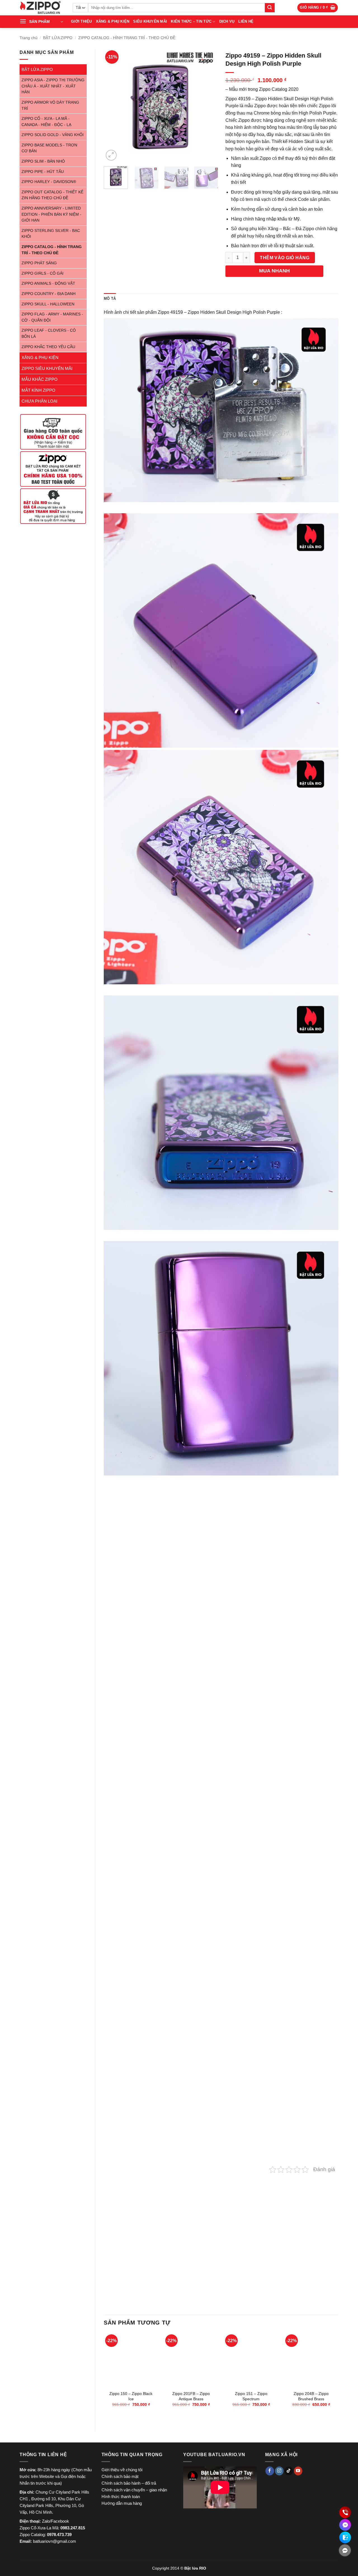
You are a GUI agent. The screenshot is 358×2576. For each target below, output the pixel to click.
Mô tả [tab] (110, 299)
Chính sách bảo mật (120, 2476)
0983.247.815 (73, 2528)
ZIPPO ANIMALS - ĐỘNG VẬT (48, 283)
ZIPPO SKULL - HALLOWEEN (48, 304)
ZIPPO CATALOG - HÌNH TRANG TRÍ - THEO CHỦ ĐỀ (127, 38)
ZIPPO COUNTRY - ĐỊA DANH (49, 294)
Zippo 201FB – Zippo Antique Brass (191, 2396)
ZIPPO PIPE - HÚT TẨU (43, 172)
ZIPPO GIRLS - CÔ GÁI (43, 273)
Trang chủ (29, 38)
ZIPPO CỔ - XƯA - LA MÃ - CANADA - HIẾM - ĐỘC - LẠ (46, 122)
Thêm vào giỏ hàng (285, 258)
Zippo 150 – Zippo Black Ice (131, 2396)
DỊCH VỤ (227, 21)
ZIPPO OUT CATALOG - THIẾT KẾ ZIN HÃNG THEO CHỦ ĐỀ (52, 195)
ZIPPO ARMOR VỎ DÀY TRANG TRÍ (50, 105)
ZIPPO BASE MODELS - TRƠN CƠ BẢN (49, 148)
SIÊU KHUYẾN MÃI (150, 21)
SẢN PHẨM (39, 22)
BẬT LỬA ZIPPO (58, 38)
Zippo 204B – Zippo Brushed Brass (311, 2396)
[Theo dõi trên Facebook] (270, 2471)
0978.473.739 (59, 2535)
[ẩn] (345, 2550)
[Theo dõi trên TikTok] (289, 2471)
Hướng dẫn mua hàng (122, 2503)
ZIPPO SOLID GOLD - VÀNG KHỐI (53, 135)
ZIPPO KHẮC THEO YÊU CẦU (48, 347)
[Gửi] (270, 8)
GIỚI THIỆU (82, 21)
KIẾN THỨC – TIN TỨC (191, 21)
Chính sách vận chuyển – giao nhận (134, 2490)
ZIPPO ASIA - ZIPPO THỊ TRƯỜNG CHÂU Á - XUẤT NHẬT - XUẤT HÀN (53, 86)
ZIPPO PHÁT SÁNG (39, 263)
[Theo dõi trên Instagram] (279, 2471)
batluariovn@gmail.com (55, 2541)
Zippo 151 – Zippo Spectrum (251, 2396)
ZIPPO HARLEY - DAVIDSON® (49, 182)
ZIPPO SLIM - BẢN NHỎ (43, 161)
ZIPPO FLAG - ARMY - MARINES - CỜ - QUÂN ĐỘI (52, 317)
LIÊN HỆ (246, 21)
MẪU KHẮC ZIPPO (40, 379)
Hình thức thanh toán (121, 2497)
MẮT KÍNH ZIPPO (38, 390)
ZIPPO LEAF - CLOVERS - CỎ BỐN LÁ (49, 333)
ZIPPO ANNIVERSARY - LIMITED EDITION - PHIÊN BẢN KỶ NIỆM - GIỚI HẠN (51, 214)
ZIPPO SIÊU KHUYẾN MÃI (47, 368)
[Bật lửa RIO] (42, 8)
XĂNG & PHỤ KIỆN (113, 21)
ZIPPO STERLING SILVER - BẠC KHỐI (51, 234)
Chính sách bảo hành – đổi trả (129, 2483)
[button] (318, 8)
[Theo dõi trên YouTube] (298, 2471)
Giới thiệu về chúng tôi (122, 2470)
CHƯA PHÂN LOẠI (39, 401)
